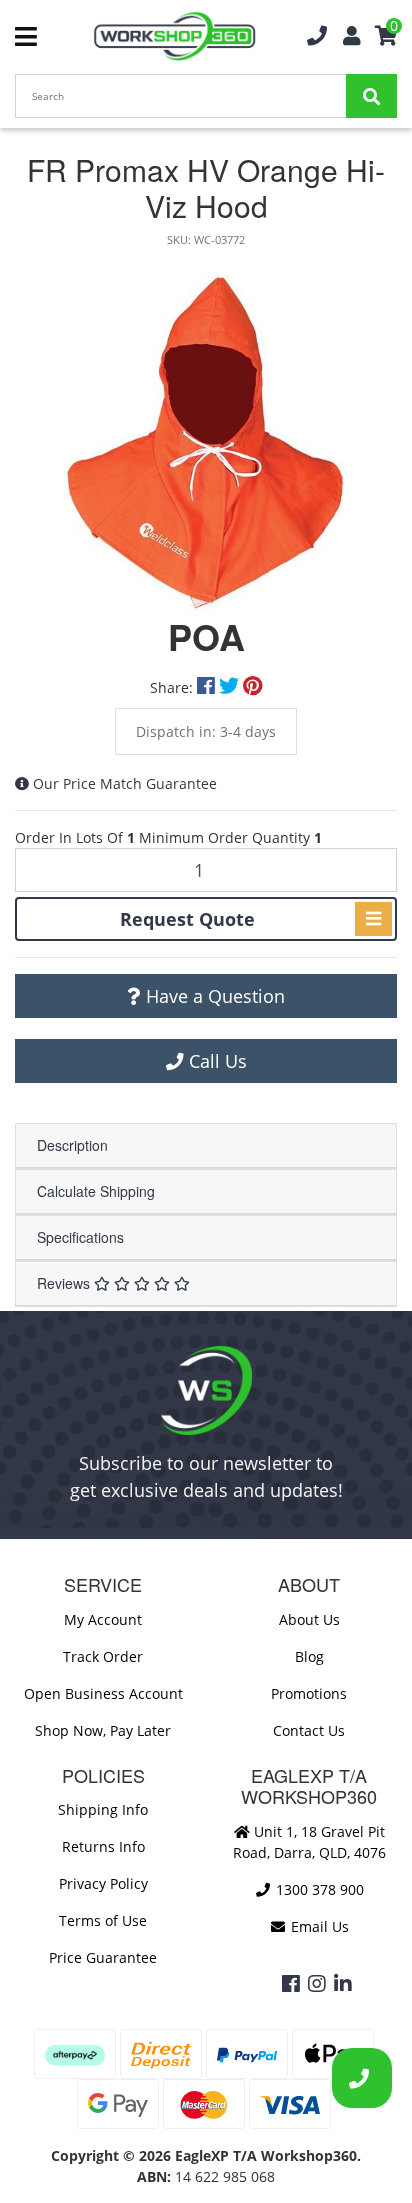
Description (72, 1145)
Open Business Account (103, 1693)
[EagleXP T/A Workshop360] (174, 36)
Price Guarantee (103, 1957)
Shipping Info (103, 1809)
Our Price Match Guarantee (125, 783)
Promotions (309, 1693)
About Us (309, 1619)
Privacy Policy (103, 1883)
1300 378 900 (318, 1889)
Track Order (103, 1656)
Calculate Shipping (96, 1191)
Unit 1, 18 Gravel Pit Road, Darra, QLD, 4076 (309, 1842)
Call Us (215, 1061)
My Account (103, 1619)
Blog (309, 1656)
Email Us (318, 1926)
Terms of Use (103, 1920)
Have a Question (213, 996)
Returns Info (103, 1846)
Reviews (65, 1283)
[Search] (371, 96)
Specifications (80, 1237)
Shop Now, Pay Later (103, 1730)
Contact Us (309, 1730)
